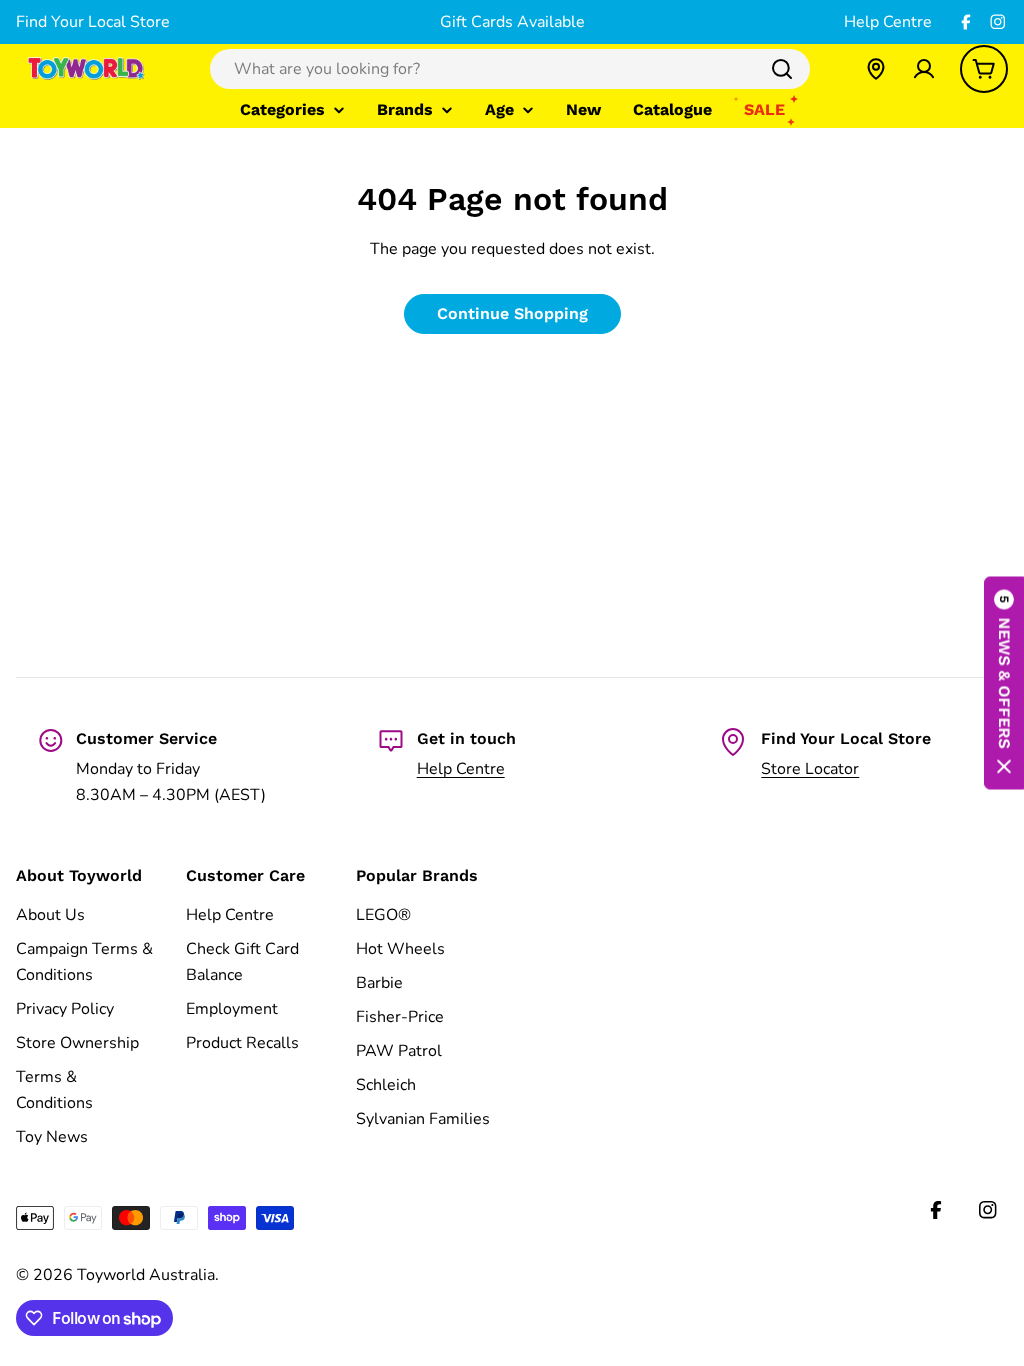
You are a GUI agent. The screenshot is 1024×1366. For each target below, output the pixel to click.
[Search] (782, 69)
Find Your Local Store (93, 22)
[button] (1004, 683)
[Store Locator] (876, 69)
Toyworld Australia (146, 1275)
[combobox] (510, 69)
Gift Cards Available (512, 22)
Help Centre (888, 22)
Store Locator (810, 769)
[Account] (924, 69)
